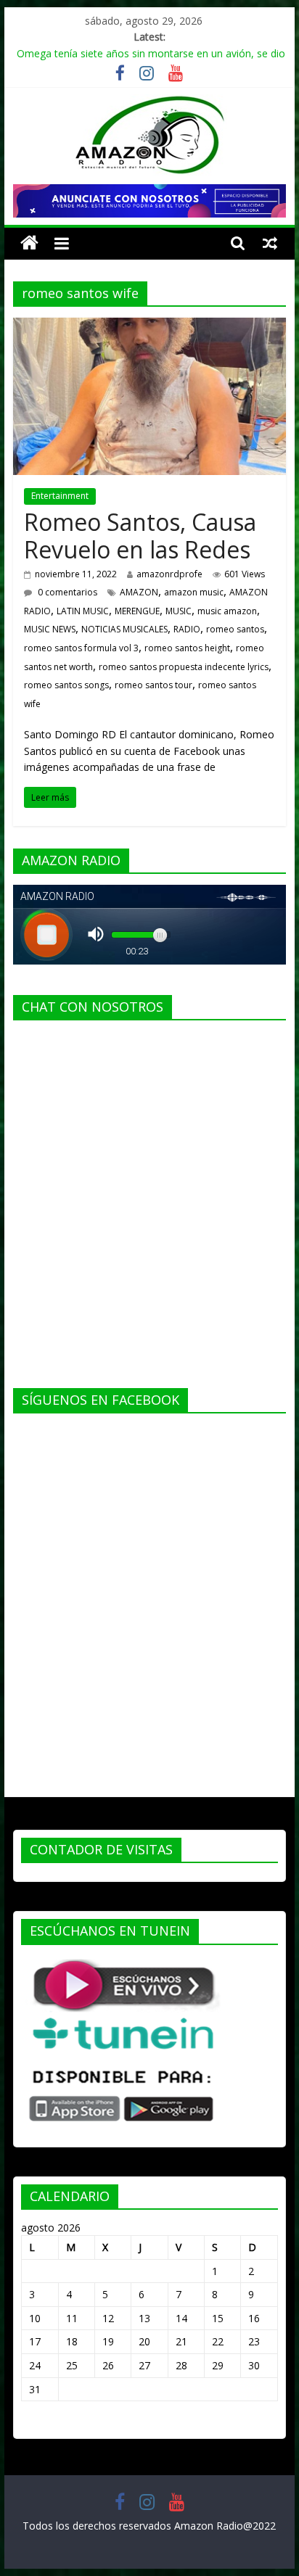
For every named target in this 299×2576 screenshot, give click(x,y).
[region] (149, 201)
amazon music (194, 592)
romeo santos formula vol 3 (81, 648)
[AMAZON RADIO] (29, 243)
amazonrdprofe (169, 574)
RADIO (187, 629)
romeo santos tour (153, 685)
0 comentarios (66, 592)
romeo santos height (187, 648)
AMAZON (139, 592)
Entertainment (60, 496)
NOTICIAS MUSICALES (124, 629)
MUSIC (179, 611)
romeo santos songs (66, 685)
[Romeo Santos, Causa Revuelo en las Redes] (149, 326)
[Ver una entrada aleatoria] (270, 243)
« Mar (34, 2423)
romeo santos (235, 629)
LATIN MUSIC (83, 611)
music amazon (227, 611)
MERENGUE (137, 611)
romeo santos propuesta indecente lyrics (184, 667)
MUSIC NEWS (50, 629)
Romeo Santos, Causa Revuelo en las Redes (140, 536)
